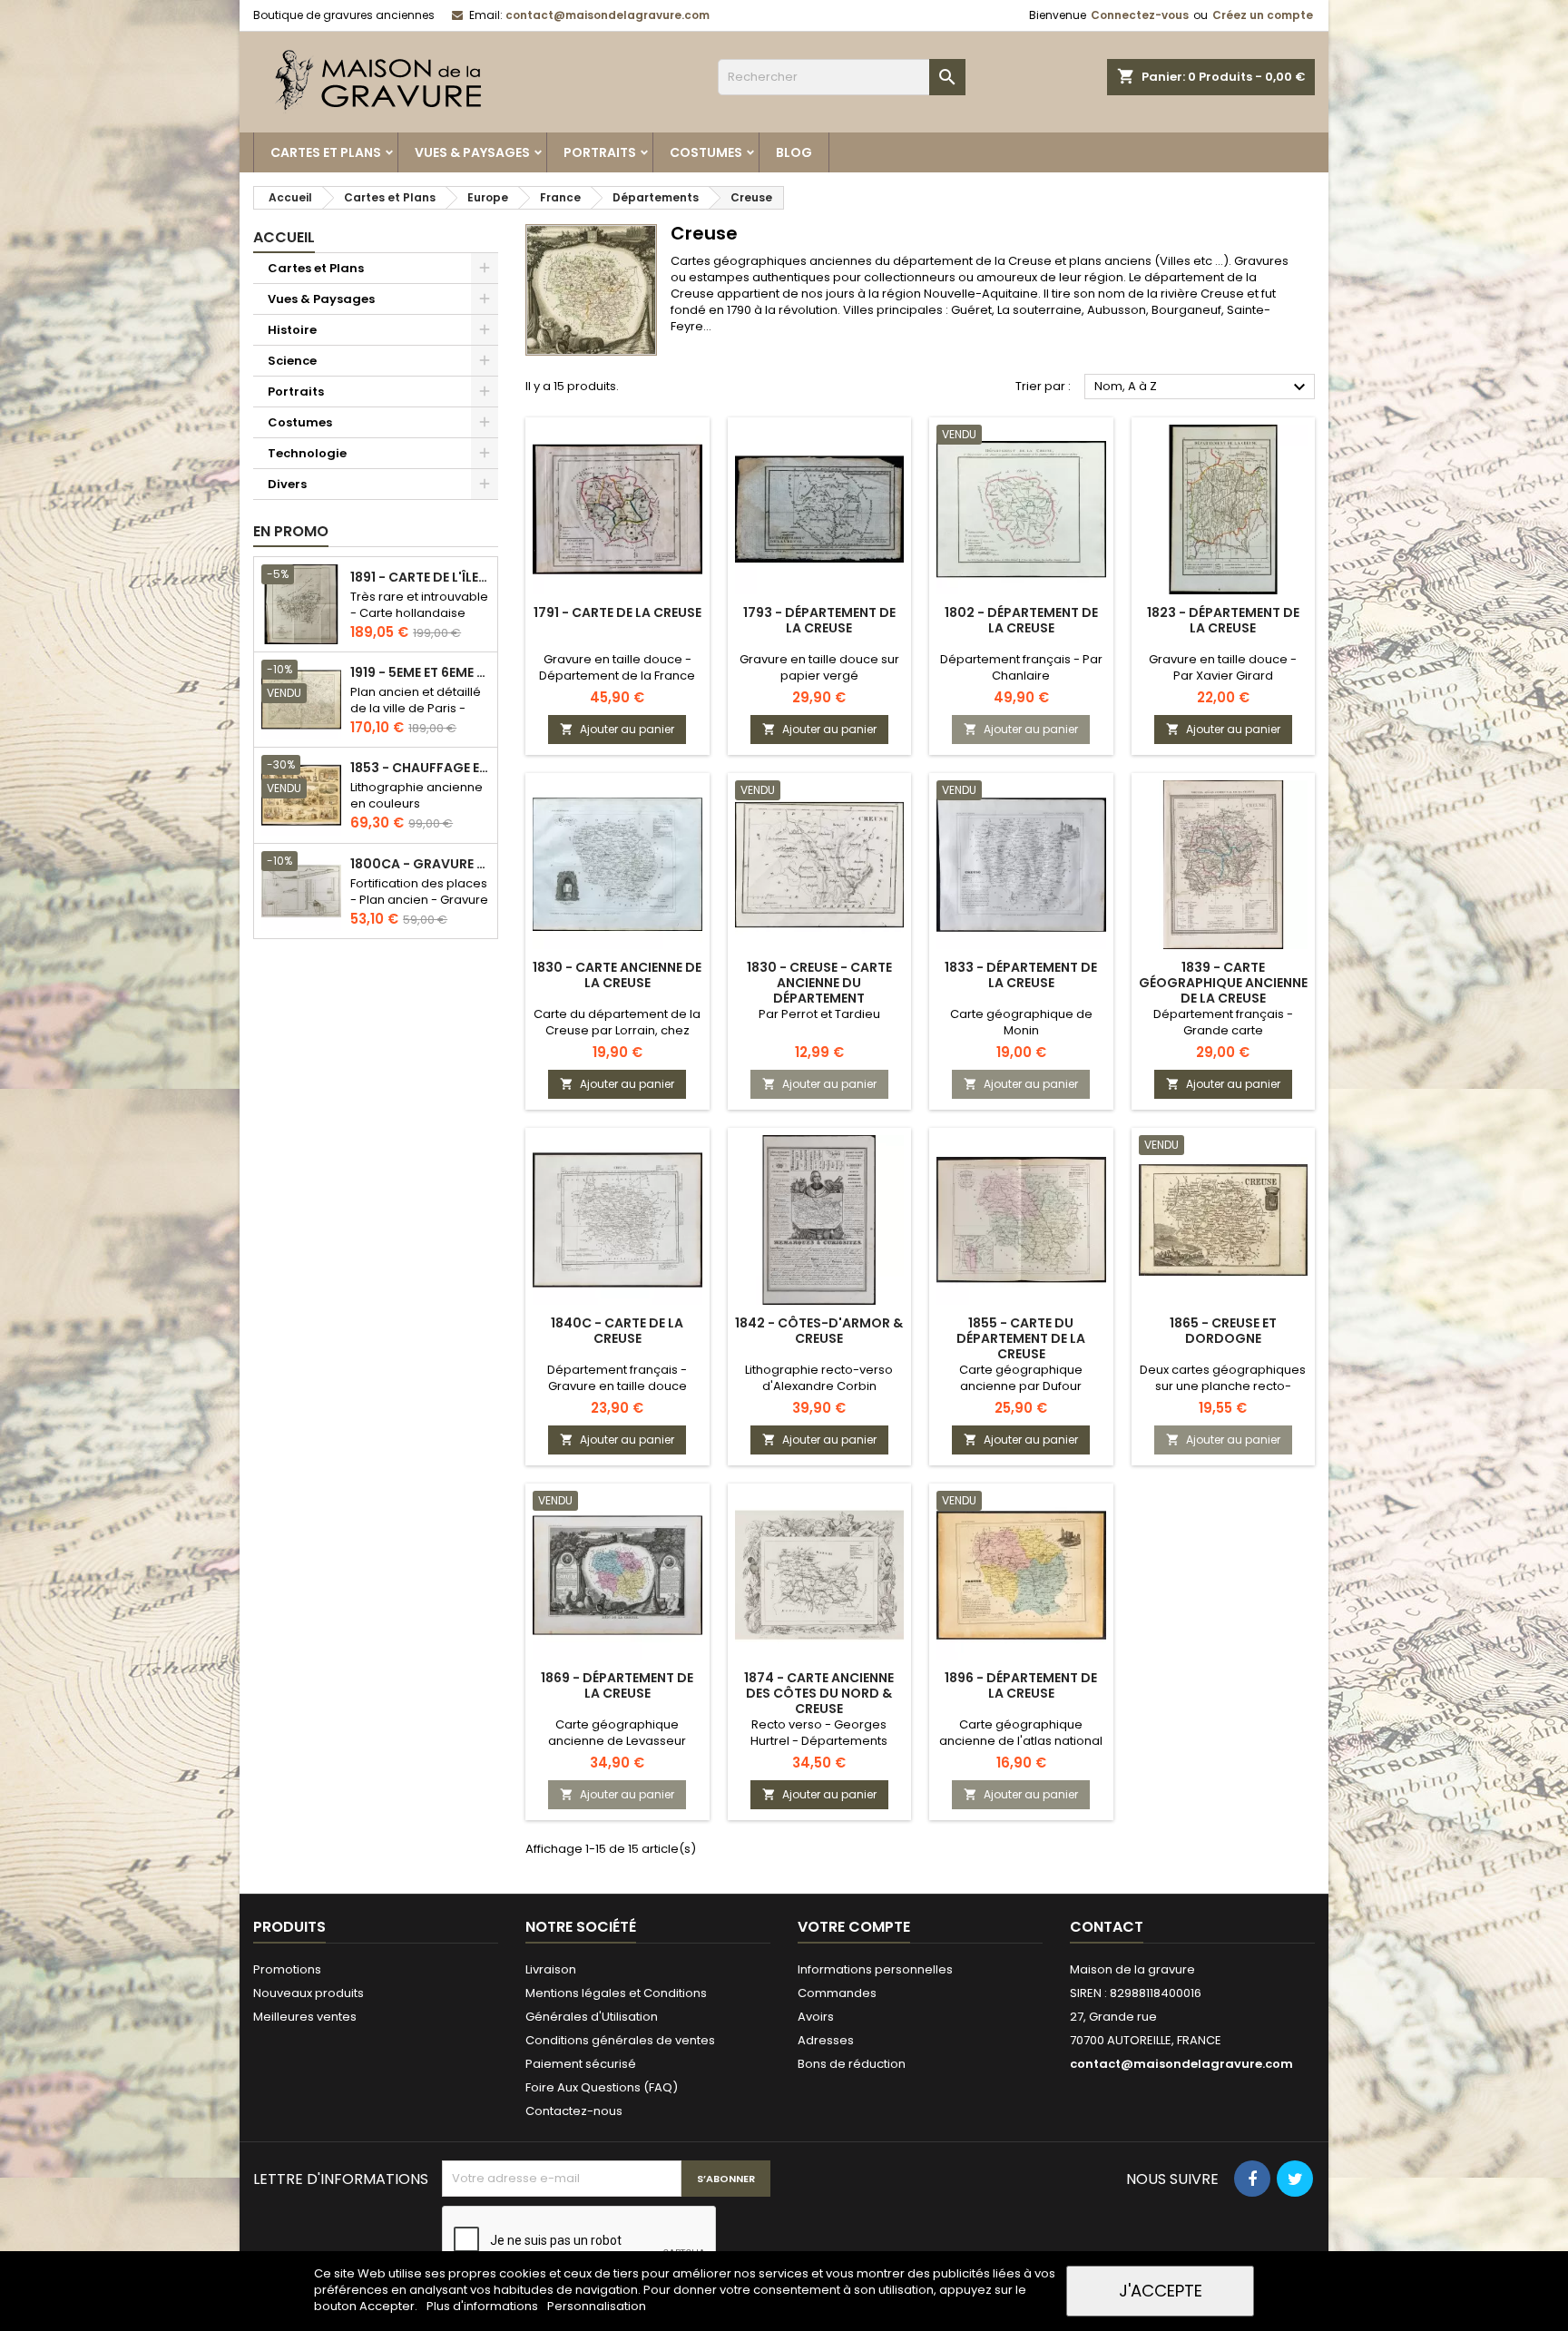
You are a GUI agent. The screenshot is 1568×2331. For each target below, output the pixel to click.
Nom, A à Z (1202, 387)
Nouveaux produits (309, 1993)
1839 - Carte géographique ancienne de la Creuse (1223, 983)
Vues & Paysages (472, 152)
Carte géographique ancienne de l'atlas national (1021, 1733)
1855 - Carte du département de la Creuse (1021, 1338)
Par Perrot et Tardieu (819, 1014)
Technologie (307, 453)
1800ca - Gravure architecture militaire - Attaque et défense (420, 864)
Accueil (284, 237)
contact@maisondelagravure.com (608, 15)
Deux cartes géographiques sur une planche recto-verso (1223, 1386)
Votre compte (854, 1927)
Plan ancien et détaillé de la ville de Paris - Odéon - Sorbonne (416, 708)
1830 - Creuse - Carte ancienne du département (819, 983)
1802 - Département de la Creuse (1021, 620)
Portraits (600, 152)
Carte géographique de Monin (1021, 1022)
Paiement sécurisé (581, 2064)
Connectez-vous (1140, 15)
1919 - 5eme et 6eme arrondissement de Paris (420, 673)
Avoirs (816, 2017)
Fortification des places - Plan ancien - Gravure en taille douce (419, 900)
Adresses (826, 2040)
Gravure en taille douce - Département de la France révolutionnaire (617, 676)
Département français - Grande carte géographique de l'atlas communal (1223, 1038)
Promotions (287, 1969)
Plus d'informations (484, 2306)
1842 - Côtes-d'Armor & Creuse (819, 1331)
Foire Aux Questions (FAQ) (602, 2087)
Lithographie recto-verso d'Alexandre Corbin (819, 1378)
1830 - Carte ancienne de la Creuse (617, 975)
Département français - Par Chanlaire (1021, 667)
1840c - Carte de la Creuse (617, 1331)
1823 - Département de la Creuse (1223, 620)
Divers (287, 484)
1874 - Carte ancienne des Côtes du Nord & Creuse (819, 1693)
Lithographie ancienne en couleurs (416, 795)
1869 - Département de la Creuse (617, 1685)
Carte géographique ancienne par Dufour (1021, 1378)
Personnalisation (597, 2306)
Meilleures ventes (305, 2017)
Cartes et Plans (326, 152)
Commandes (837, 1993)
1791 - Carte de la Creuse (617, 612)
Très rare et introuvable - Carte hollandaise (419, 605)
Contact (1107, 1927)
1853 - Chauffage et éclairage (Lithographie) (420, 768)
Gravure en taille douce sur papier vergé (819, 667)
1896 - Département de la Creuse (1021, 1685)
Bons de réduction (852, 2064)
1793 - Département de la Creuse (819, 620)
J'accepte (1161, 2291)
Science (292, 361)
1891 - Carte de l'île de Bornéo (420, 578)
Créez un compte (1263, 15)
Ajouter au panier (617, 729)
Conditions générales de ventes (620, 2040)
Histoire (292, 330)
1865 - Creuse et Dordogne (1223, 1331)
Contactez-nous (574, 2111)
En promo (291, 531)
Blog (794, 152)
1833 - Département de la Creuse (1021, 975)
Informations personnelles (875, 1969)
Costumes (706, 152)
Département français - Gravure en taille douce (617, 1378)
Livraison (551, 1969)
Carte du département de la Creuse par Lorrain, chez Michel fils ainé (617, 1030)
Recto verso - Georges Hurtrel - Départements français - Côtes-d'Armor (819, 1741)
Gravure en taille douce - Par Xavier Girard (1223, 667)
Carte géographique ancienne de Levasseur (617, 1733)
